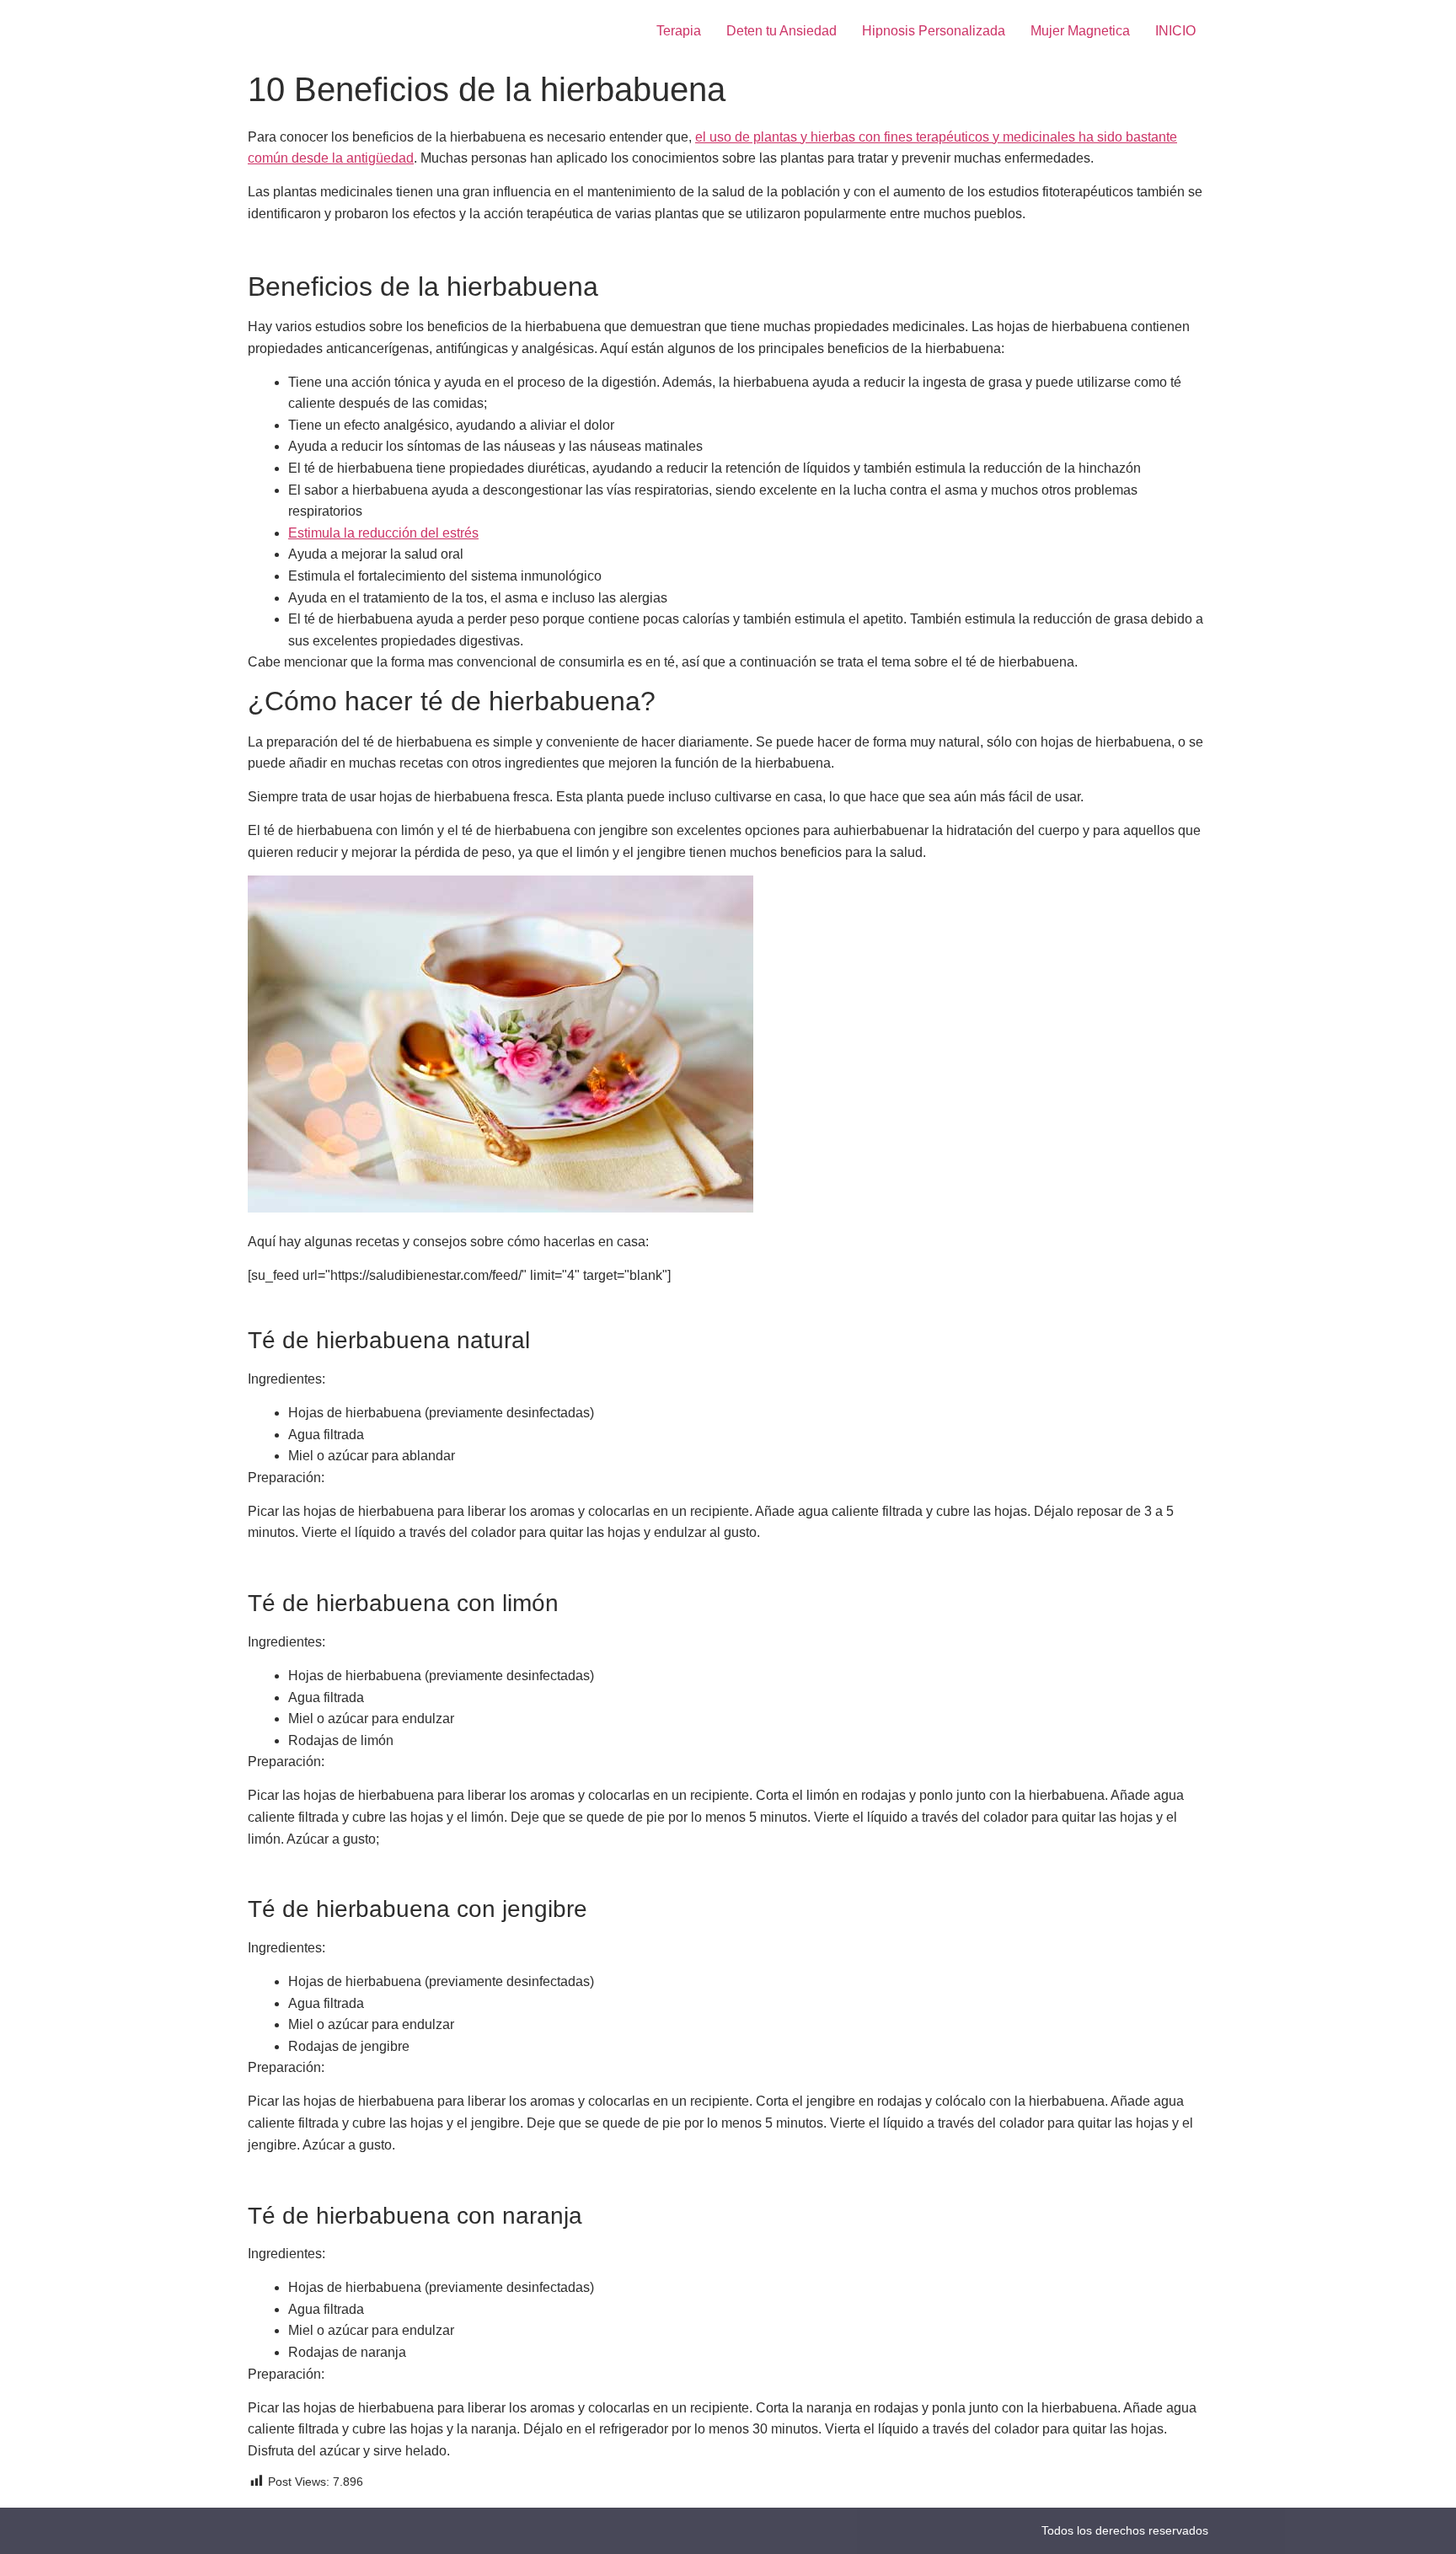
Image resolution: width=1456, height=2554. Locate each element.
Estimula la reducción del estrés (383, 533)
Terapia (679, 31)
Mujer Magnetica (1080, 31)
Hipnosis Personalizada (934, 31)
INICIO (1175, 31)
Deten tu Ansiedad (782, 31)
